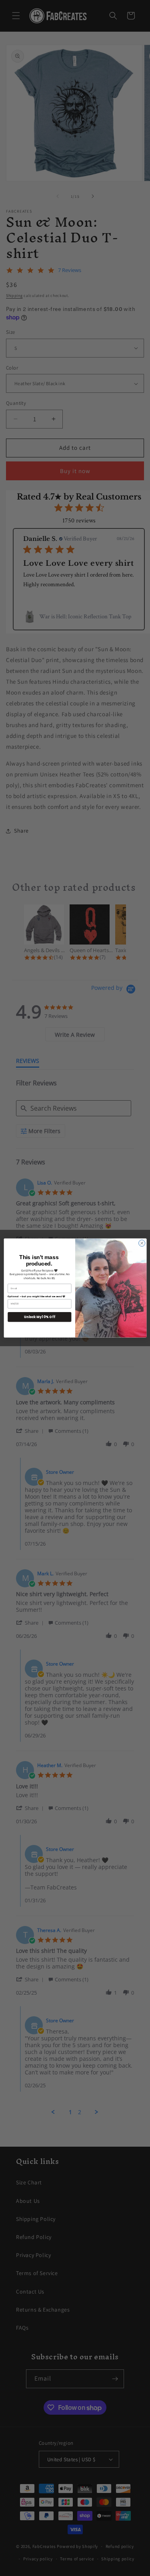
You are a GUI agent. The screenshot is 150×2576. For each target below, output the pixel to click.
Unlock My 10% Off (39, 1317)
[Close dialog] (142, 1243)
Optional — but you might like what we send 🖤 (36, 1296)
